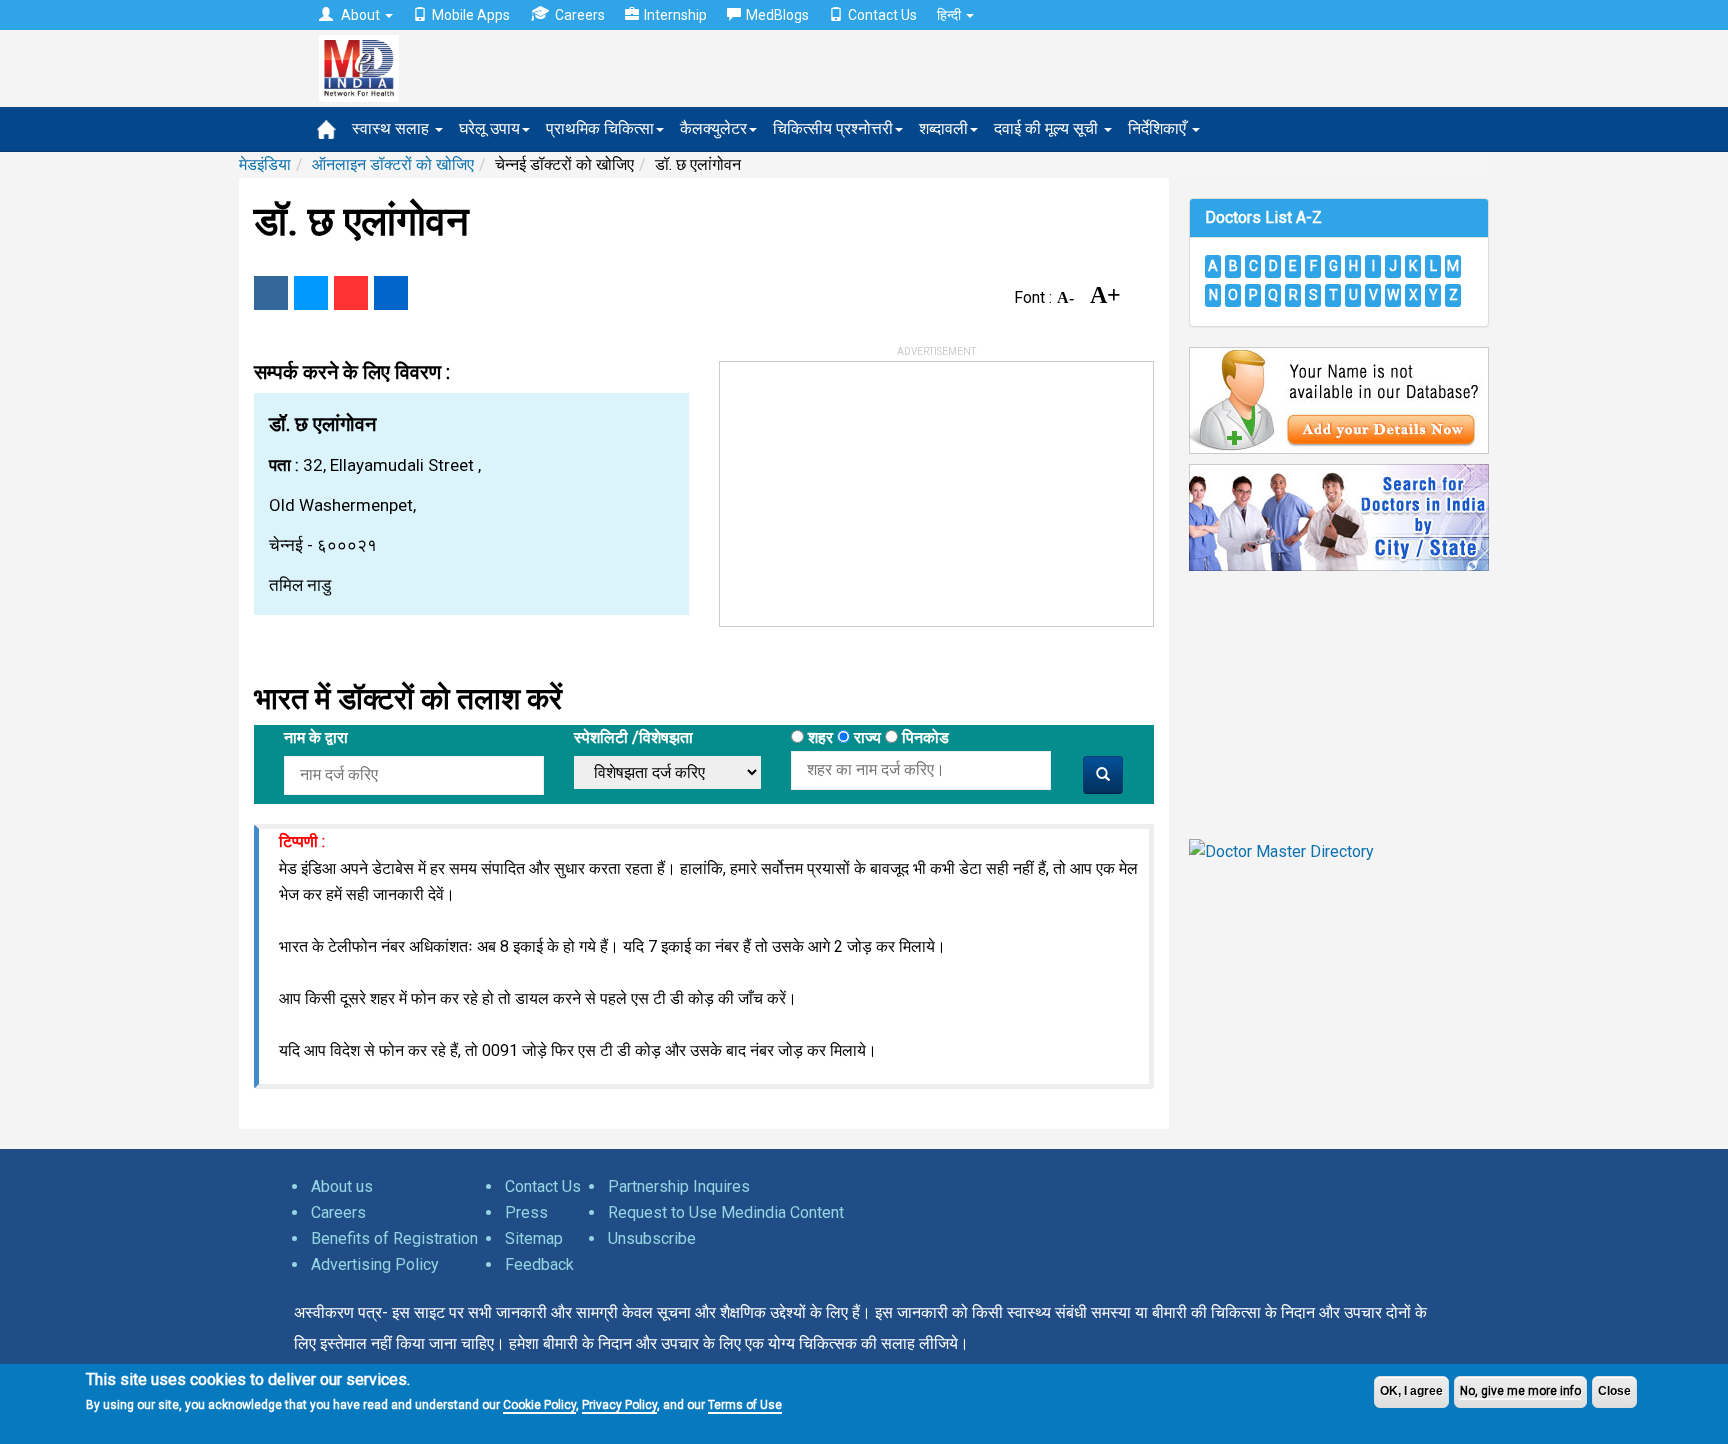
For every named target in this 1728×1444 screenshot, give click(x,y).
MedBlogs (777, 15)
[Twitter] (311, 293)
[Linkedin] (391, 293)
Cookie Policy (539, 1404)
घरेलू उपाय (489, 128)
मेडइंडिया (265, 164)
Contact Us (882, 15)
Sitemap (534, 1238)
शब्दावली (943, 128)
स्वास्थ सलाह (392, 128)
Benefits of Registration (394, 1238)
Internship (675, 15)
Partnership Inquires (679, 1186)
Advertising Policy (375, 1264)
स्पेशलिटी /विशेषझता (633, 737)
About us (342, 1186)
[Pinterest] (351, 293)
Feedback (539, 1264)
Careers (580, 15)
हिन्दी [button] (950, 15)
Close (1614, 1391)
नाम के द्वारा (316, 737)
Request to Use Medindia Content (726, 1212)
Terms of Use (745, 1404)
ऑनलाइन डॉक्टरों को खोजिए (393, 164)
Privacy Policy (619, 1404)
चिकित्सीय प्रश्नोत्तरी (833, 128)
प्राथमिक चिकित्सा (600, 128)
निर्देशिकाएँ (1159, 128)
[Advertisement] (870, 487)
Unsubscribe (652, 1238)
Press (526, 1212)
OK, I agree (1411, 1391)
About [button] (360, 15)
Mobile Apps (471, 15)
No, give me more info (1520, 1391)
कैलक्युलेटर (713, 128)
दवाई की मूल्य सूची (1048, 128)
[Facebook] (271, 293)
